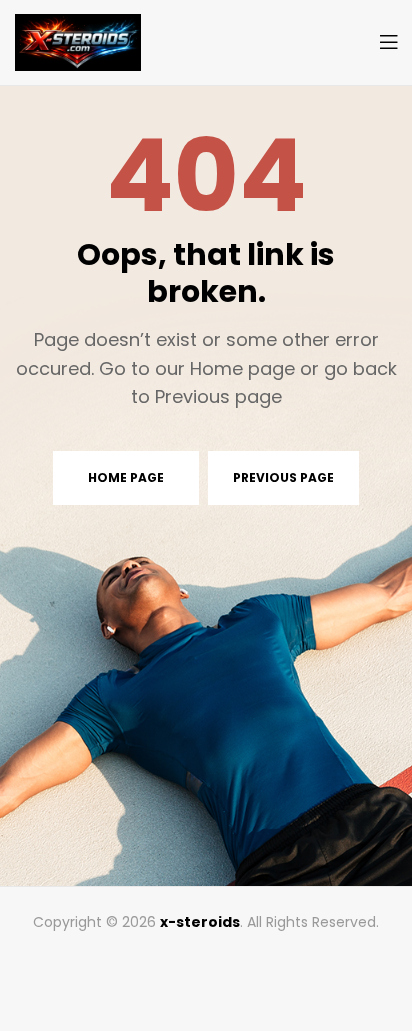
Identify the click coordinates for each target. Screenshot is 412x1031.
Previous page (283, 477)
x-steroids (200, 922)
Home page (126, 477)
